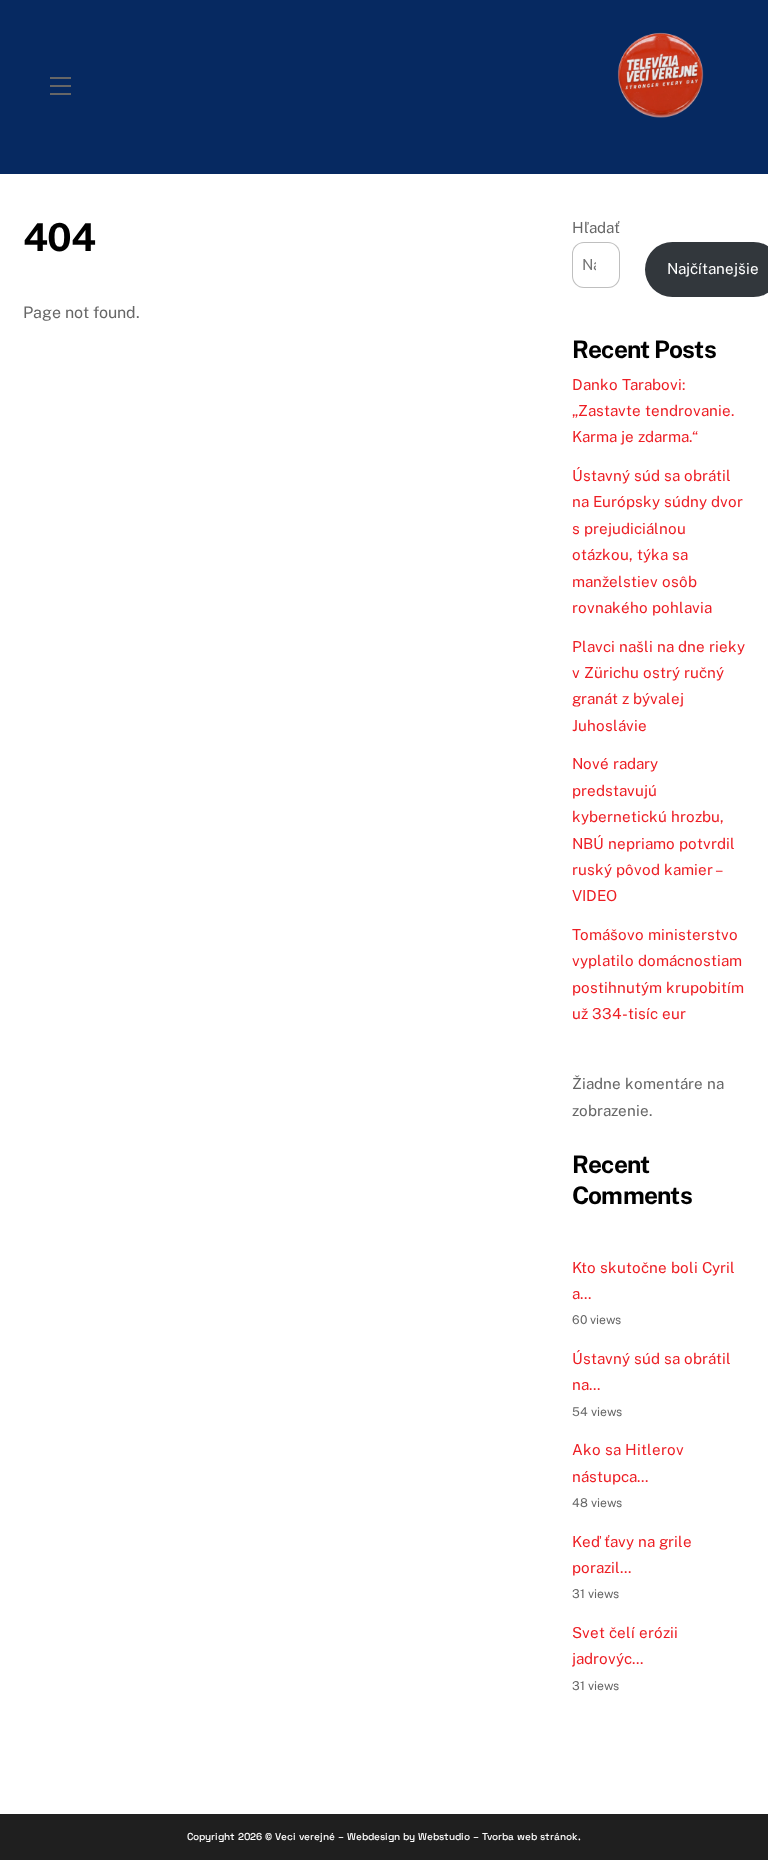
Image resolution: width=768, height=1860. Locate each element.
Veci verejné (305, 1836)
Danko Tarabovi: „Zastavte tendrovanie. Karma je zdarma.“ (653, 411)
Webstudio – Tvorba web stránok (498, 1836)
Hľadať (596, 227)
